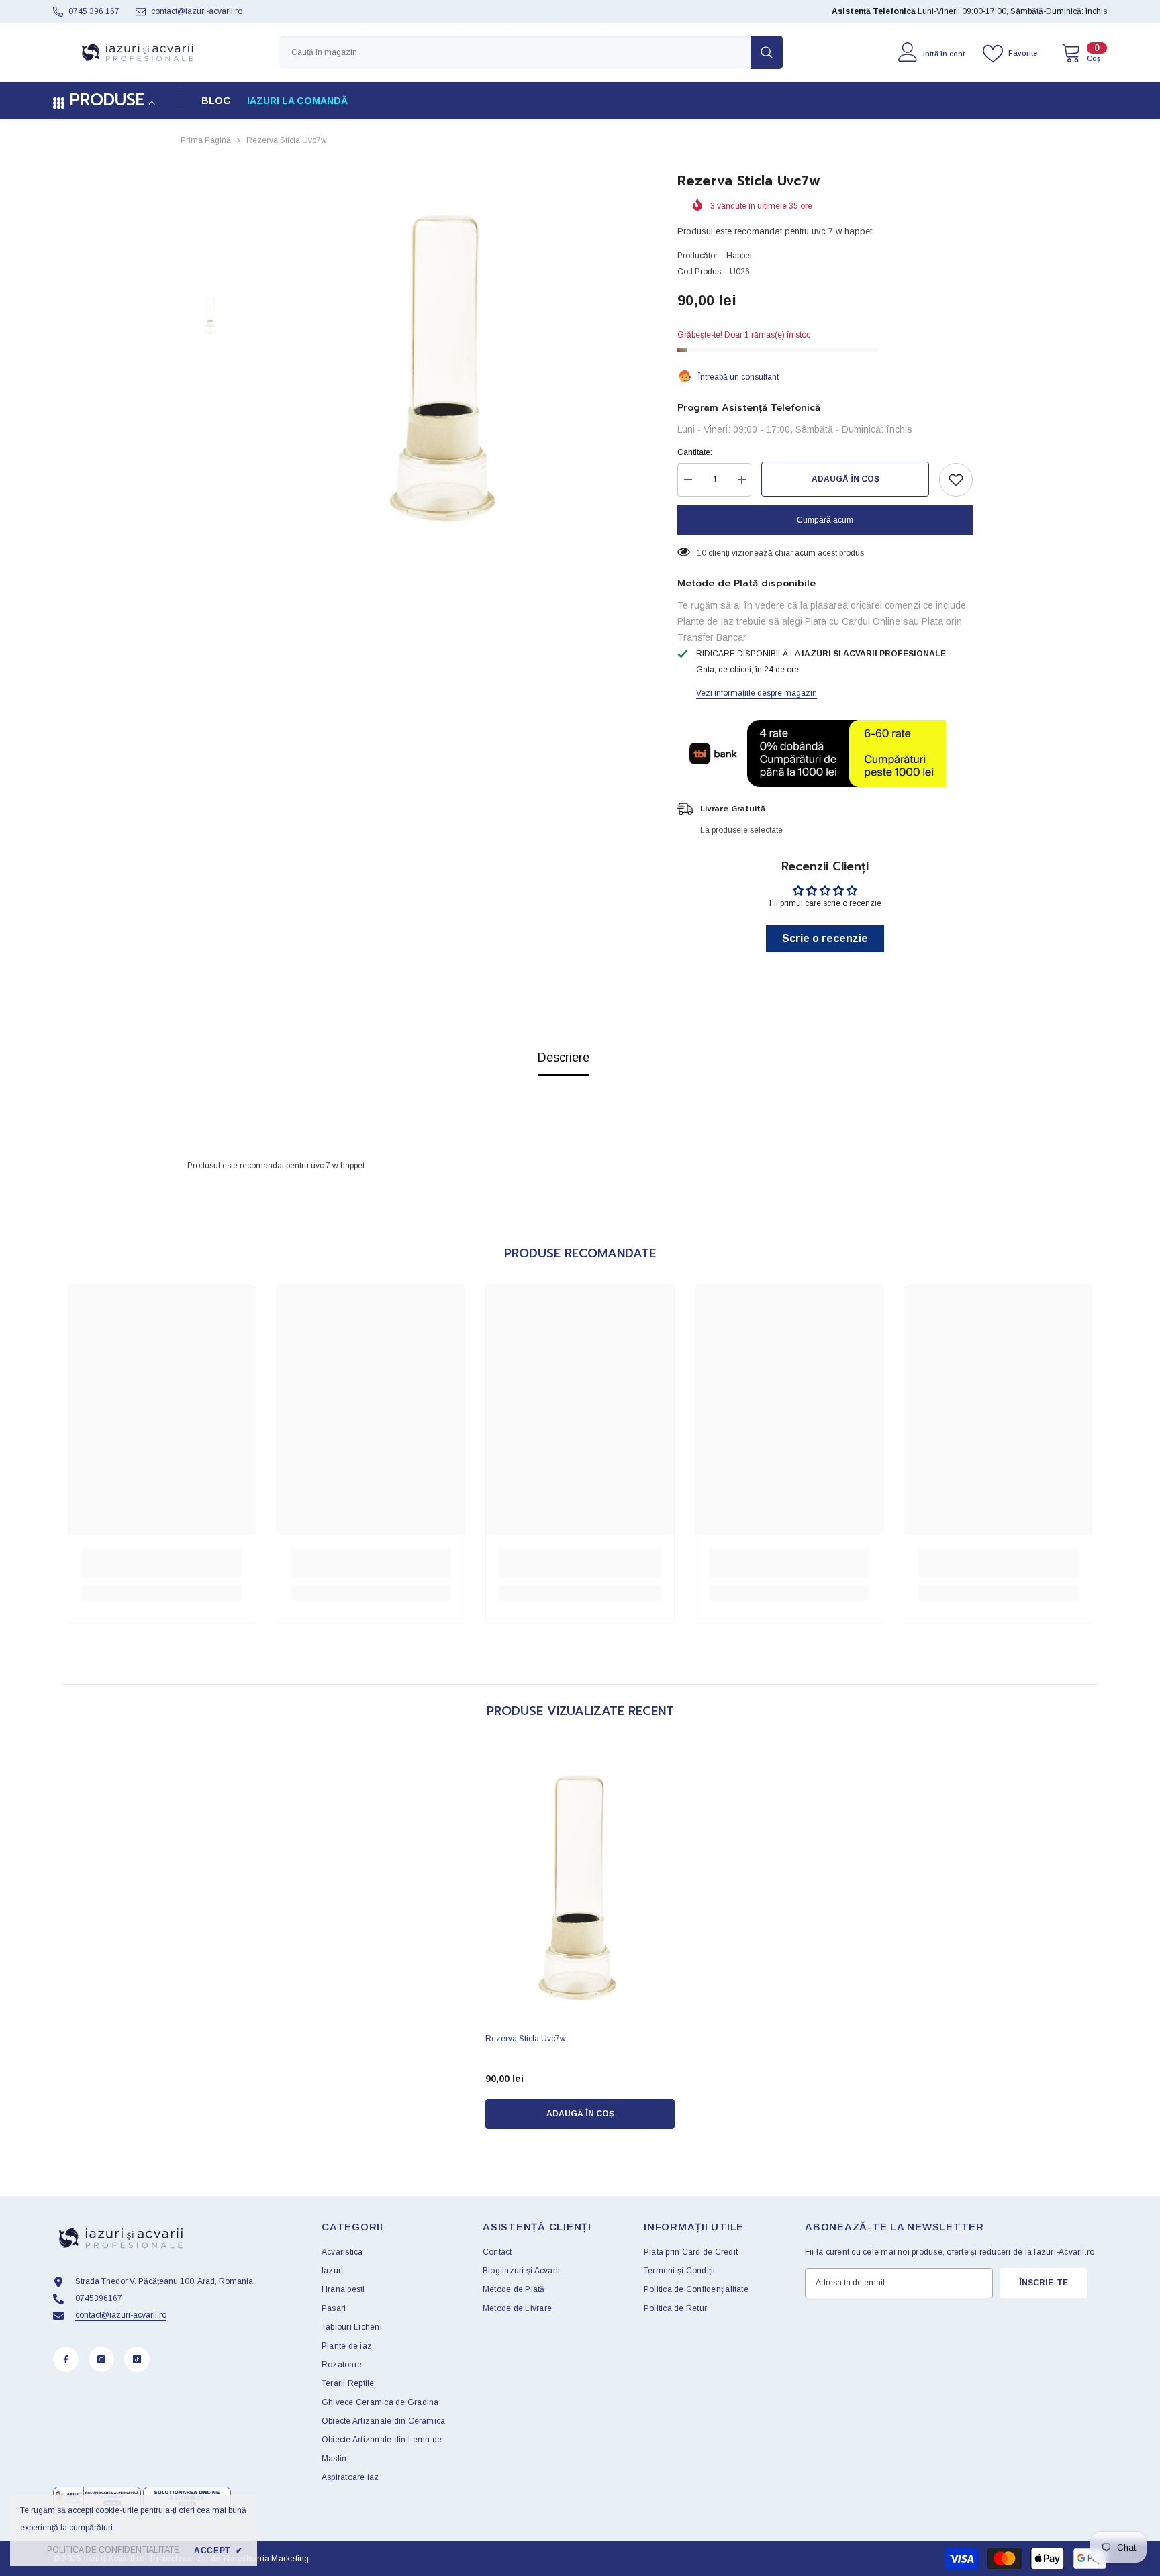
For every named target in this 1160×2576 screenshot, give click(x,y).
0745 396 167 (94, 11)
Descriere (564, 1058)
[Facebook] (66, 2359)
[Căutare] (531, 52)
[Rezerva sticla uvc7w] (580, 1885)
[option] (446, 364)
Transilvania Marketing (265, 2559)
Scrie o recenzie (825, 938)
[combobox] (515, 52)
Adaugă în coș (845, 479)
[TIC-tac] (137, 2359)
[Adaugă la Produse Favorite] (956, 480)
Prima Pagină (206, 140)
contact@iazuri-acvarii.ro (197, 11)
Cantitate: (695, 452)
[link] (162, 1563)
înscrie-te (1044, 2283)
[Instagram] (101, 2359)
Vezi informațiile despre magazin (757, 693)
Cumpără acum (825, 520)
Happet (739, 256)
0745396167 (99, 2298)
